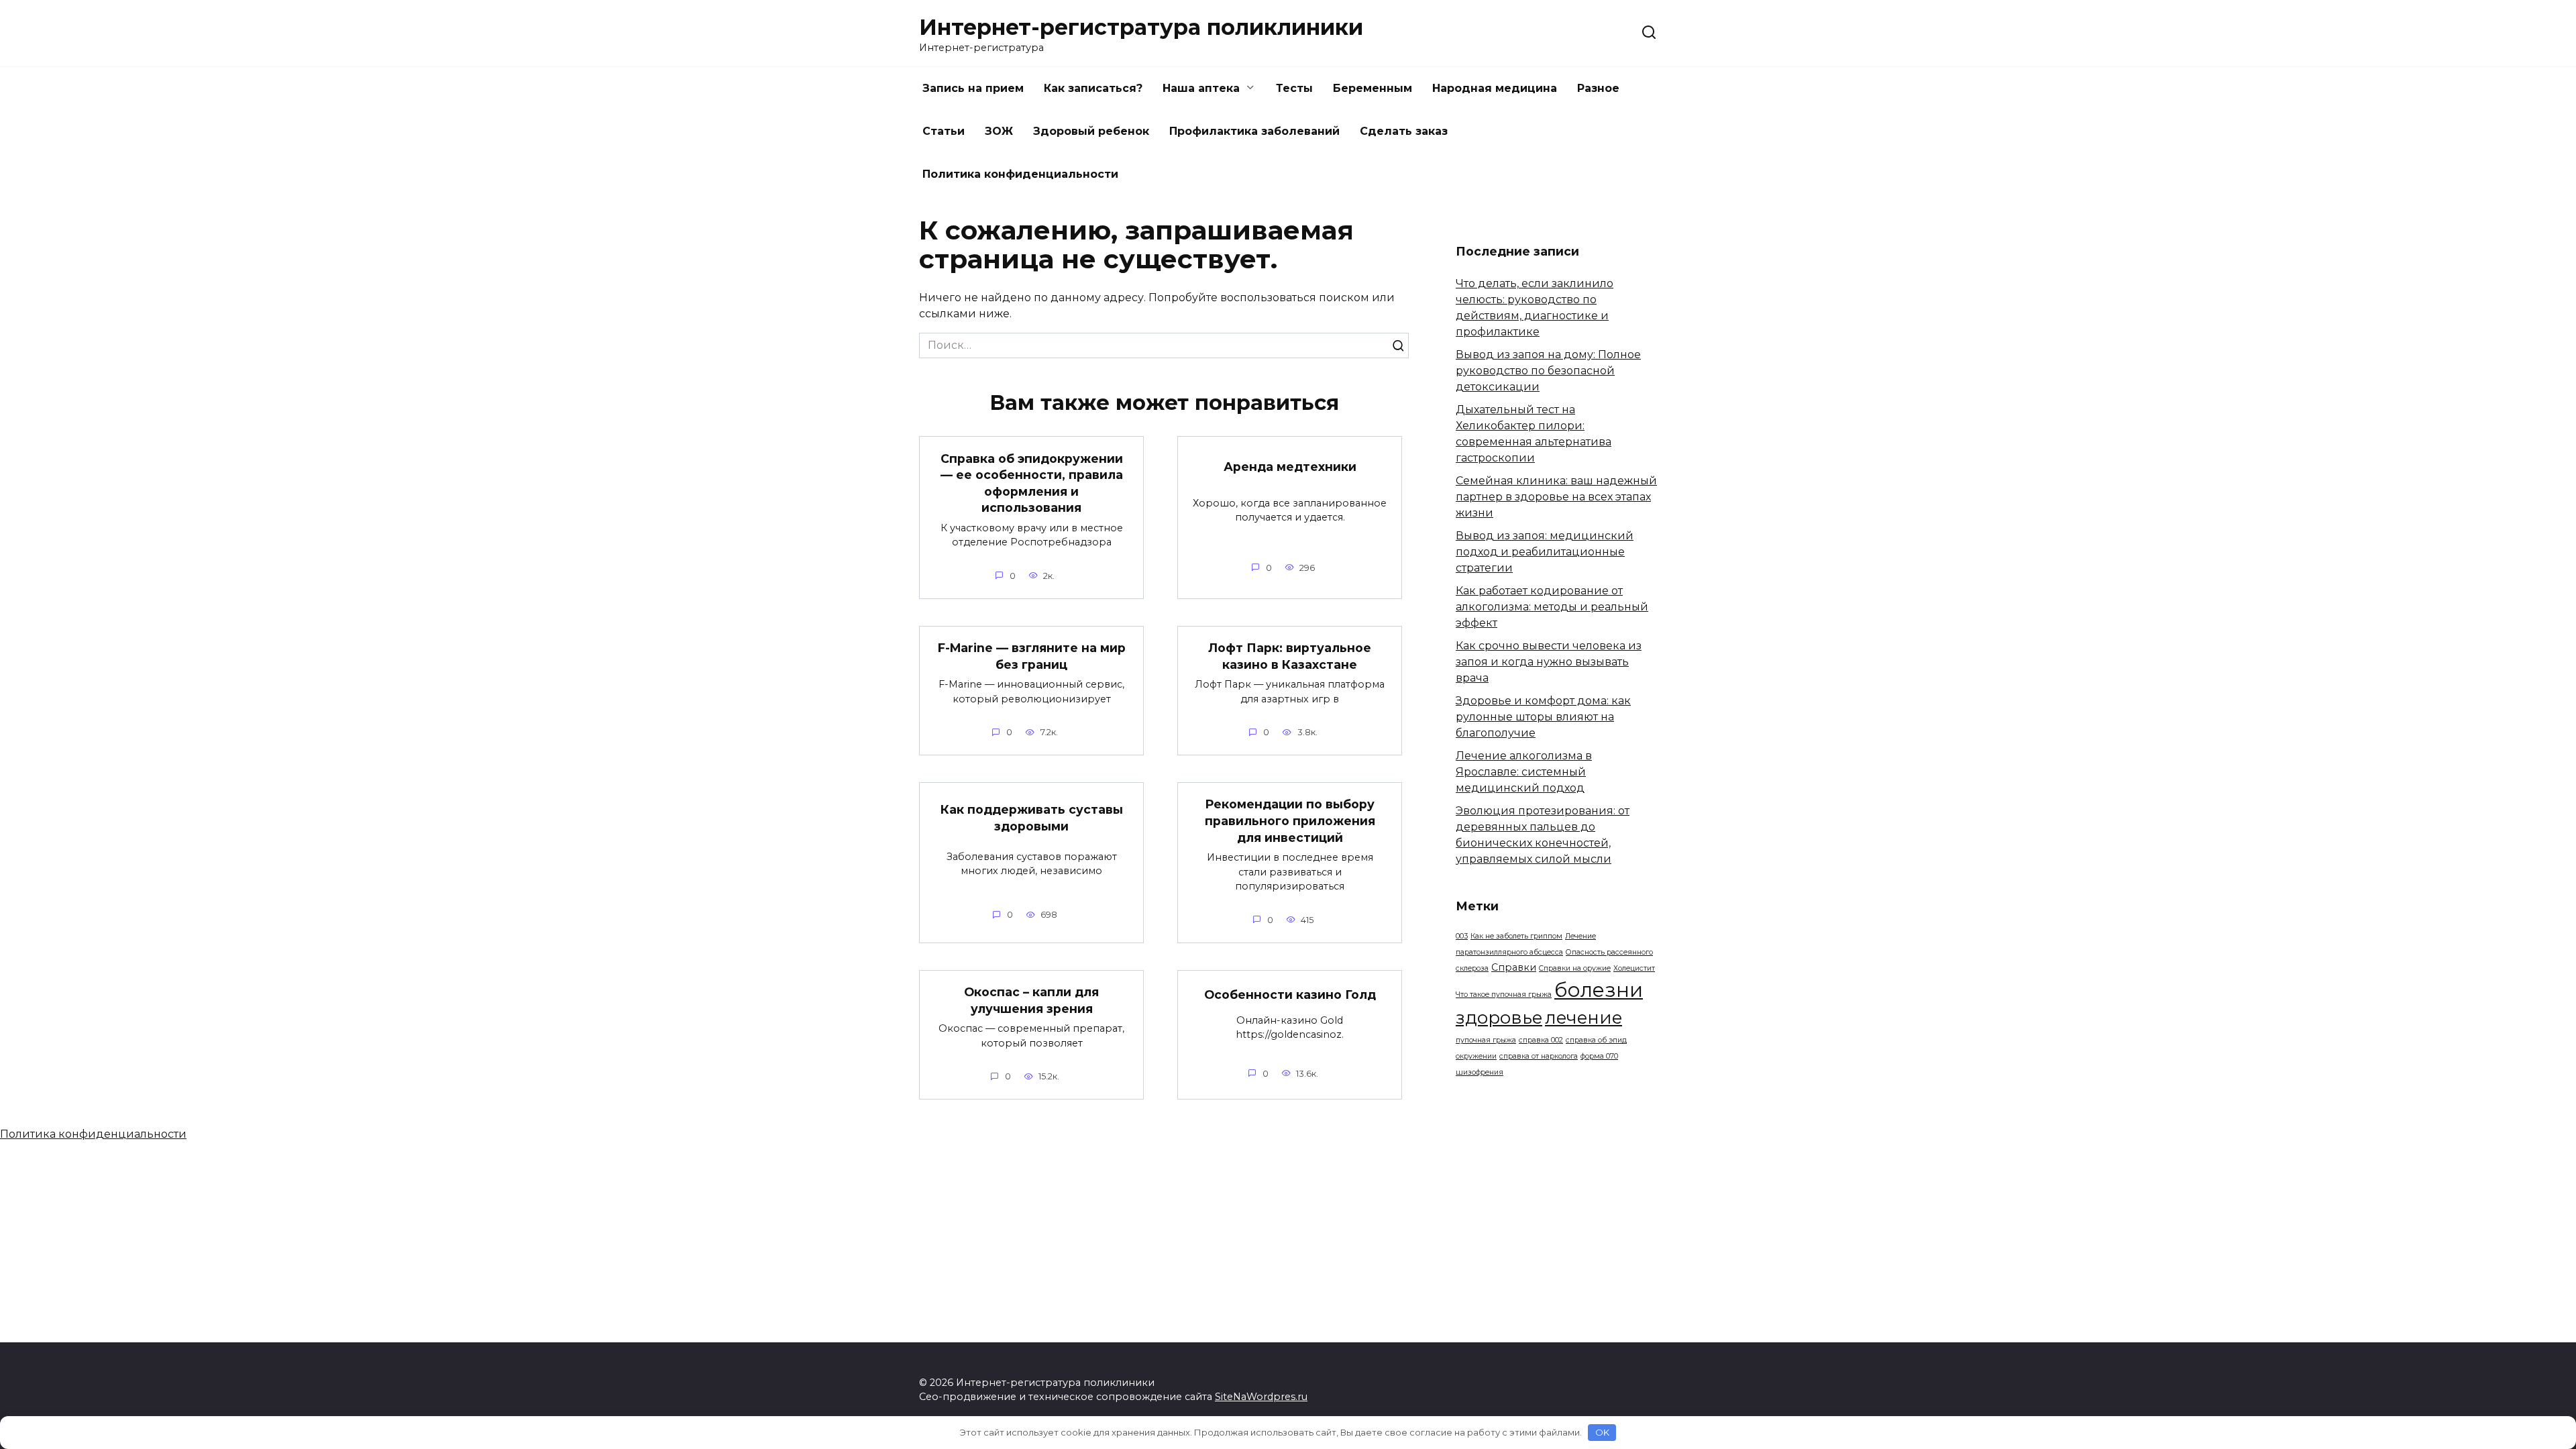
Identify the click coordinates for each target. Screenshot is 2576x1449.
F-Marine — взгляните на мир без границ (1032, 656)
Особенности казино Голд (1290, 995)
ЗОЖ (999, 131)
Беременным (1373, 88)
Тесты (1294, 88)
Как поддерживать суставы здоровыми (1032, 818)
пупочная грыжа (1486, 1040)
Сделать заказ (1404, 131)
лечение (1584, 1018)
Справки (1514, 967)
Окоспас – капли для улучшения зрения (1031, 1000)
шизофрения (1480, 1072)
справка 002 (1541, 1040)
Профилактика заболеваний (1254, 131)
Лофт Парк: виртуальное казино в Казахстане (1290, 656)
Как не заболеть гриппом (1516, 936)
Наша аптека (1201, 88)
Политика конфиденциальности (1020, 174)
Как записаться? (1093, 88)
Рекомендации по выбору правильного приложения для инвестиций (1290, 820)
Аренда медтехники (1290, 467)
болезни (1599, 990)
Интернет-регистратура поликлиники (1141, 27)
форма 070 (1599, 1056)
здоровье (1499, 1018)
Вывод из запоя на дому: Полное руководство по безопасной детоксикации (1548, 371)
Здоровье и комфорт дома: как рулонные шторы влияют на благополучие (1543, 717)
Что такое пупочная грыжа (1504, 995)
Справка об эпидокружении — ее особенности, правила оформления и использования (1032, 483)
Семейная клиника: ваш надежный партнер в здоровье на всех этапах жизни (1556, 497)
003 (1462, 936)
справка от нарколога (1539, 1056)
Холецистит (1634, 968)
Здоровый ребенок (1091, 131)
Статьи (944, 131)
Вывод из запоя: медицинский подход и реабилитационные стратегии (1545, 552)
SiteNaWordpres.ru (1261, 1397)
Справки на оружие (1575, 968)
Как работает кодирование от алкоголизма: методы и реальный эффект (1552, 607)
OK (1602, 1432)
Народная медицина (1495, 88)
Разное (1598, 88)
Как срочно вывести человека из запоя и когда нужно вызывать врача (1549, 662)
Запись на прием (973, 88)
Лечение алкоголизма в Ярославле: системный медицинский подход (1524, 772)
